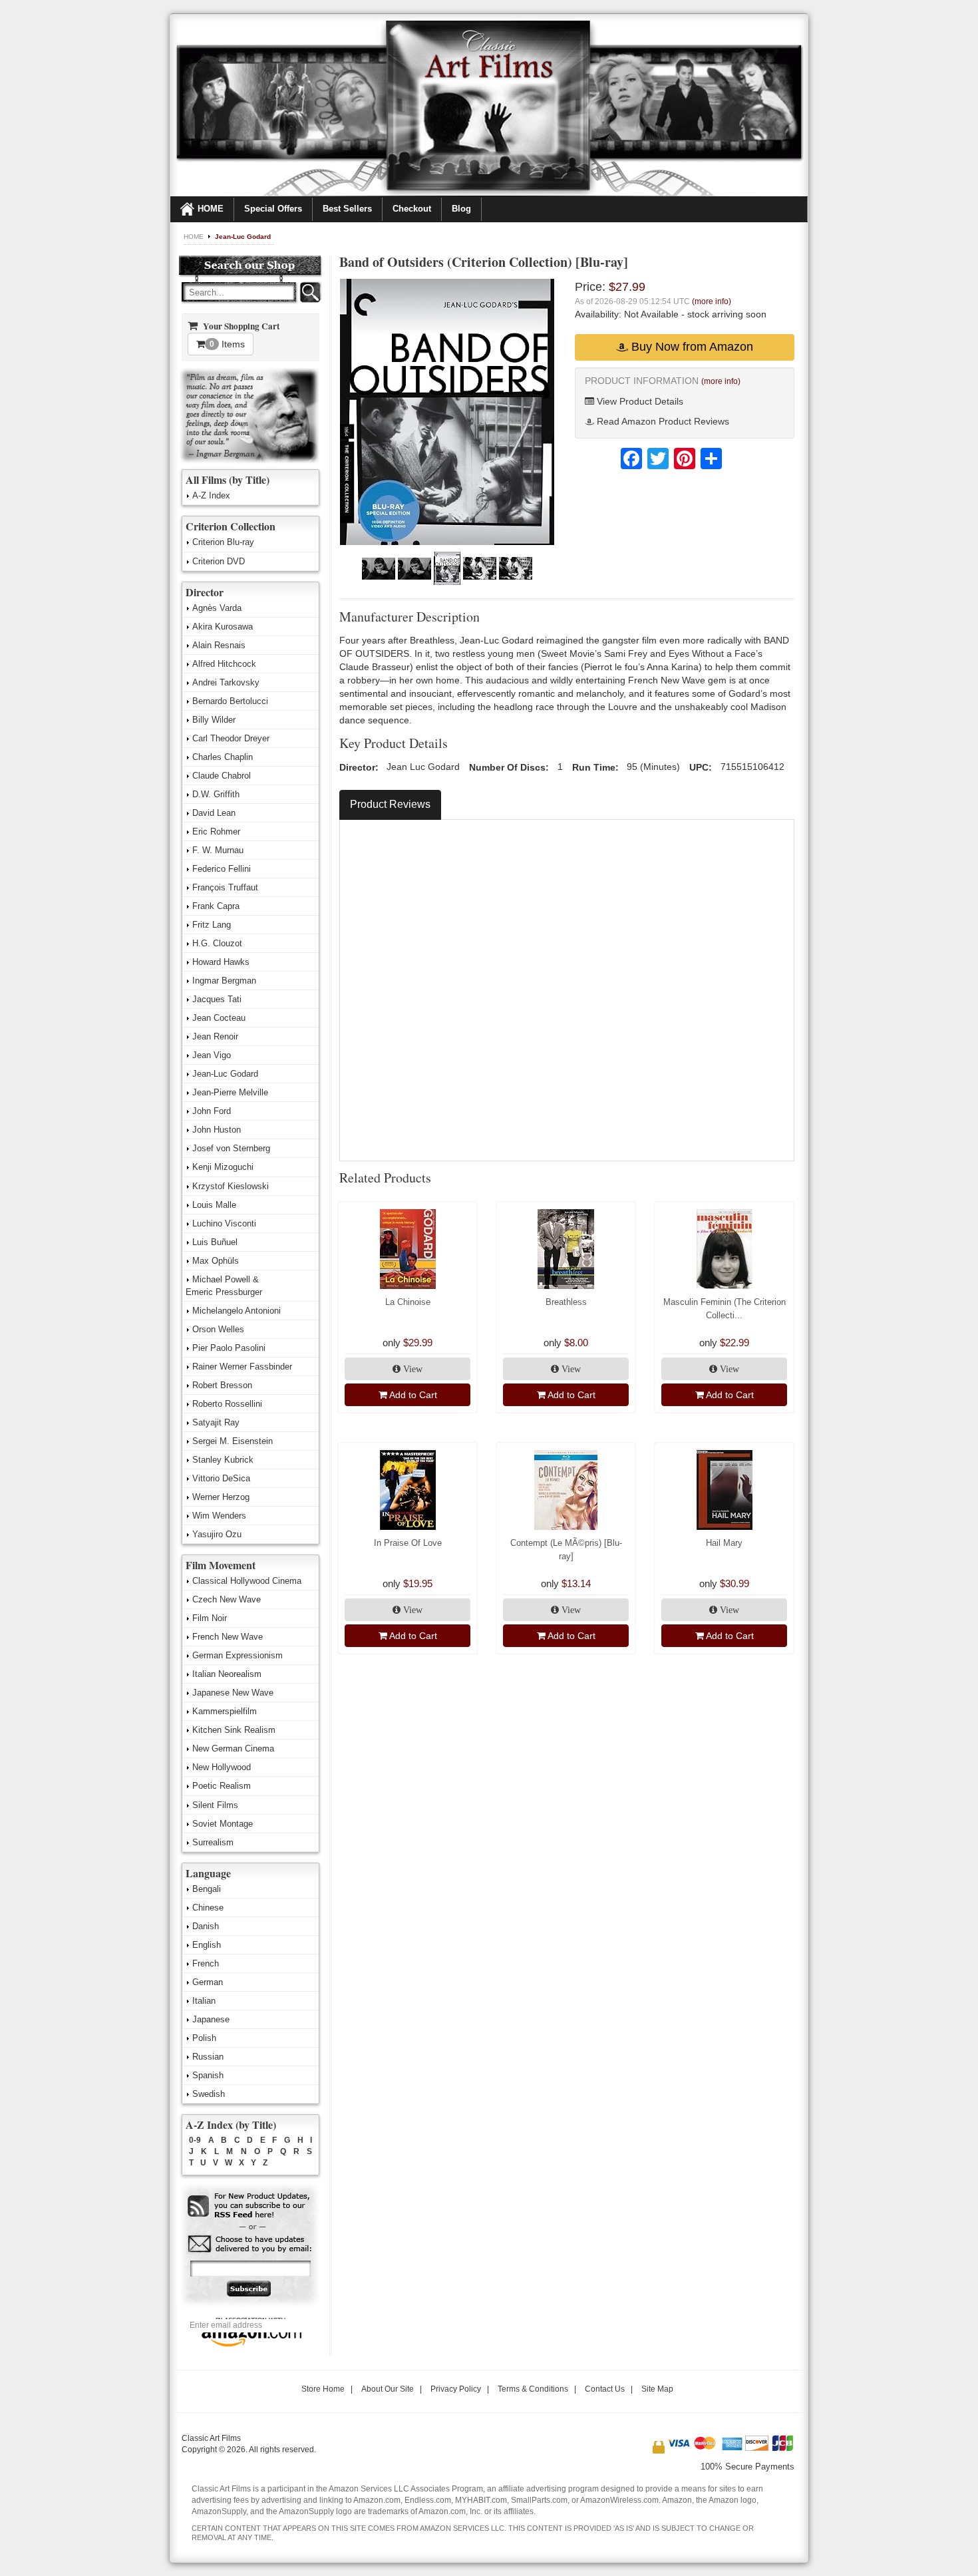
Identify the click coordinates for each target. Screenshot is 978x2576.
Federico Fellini (222, 869)
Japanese (211, 2019)
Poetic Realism (222, 1786)
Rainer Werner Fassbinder (242, 1367)
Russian (208, 2057)
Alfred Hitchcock (224, 664)
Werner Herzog (221, 1497)
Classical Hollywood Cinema (247, 1581)
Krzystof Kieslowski (231, 1186)
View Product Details (639, 401)
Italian (204, 2001)
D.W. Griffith (216, 794)
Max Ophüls (216, 1261)
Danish (206, 1926)
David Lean (214, 813)
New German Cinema (233, 1748)
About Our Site (388, 2389)
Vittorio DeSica (221, 1478)
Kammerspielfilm (225, 1711)
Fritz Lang (212, 925)
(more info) (712, 301)
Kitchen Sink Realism (234, 1730)
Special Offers (273, 209)
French (206, 1963)
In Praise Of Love (408, 1543)
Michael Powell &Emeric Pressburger (224, 1286)
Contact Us (605, 2389)
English (207, 1945)
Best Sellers (347, 209)
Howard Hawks (221, 962)
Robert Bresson (222, 1385)
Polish (204, 2038)
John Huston (217, 1130)
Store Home (323, 2389)
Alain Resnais (219, 645)
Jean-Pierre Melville (230, 1092)
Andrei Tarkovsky (226, 682)
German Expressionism (238, 1655)
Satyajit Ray (216, 1422)
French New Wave (228, 1637)
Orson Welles (218, 1329)
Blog (461, 209)
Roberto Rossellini (227, 1404)
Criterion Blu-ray (223, 542)
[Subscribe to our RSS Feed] (250, 2206)
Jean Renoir (215, 1036)
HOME (211, 209)
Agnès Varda (217, 608)
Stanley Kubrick (223, 1460)
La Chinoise (408, 1302)
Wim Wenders (219, 1516)
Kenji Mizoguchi (223, 1167)
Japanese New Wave (233, 1693)
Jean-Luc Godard (243, 237)
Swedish (209, 2094)
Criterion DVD (219, 561)
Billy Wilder (214, 720)
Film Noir (210, 1618)
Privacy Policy (456, 2389)
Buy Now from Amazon (691, 347)
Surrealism (213, 1842)
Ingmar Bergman (224, 981)
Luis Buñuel (215, 1242)
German (208, 1982)
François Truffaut (225, 887)
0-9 (195, 2140)
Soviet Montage (223, 1824)
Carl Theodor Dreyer (231, 738)
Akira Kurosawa (223, 627)
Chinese (208, 1908)
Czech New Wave (227, 1599)
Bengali (207, 1889)
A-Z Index (211, 495)
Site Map (657, 2389)
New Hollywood (222, 1767)
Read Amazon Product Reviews (662, 421)
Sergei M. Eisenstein (233, 1441)
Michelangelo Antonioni (237, 1311)
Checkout (412, 209)
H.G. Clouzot (217, 943)
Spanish (208, 2075)
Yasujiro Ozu (217, 1534)
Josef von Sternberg (231, 1148)
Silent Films (215, 1805)
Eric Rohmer (216, 831)
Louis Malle (214, 1205)
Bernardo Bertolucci (230, 701)
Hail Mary (724, 1543)
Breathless (566, 1302)
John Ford (212, 1111)
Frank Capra (216, 906)
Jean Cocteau (219, 1018)
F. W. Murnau (218, 850)
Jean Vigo (212, 1055)
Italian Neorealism (227, 1674)
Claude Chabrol (222, 776)
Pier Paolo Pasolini (229, 1348)
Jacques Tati (217, 999)
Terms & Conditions (533, 2389)
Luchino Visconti (224, 1223)
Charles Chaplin (223, 757)
